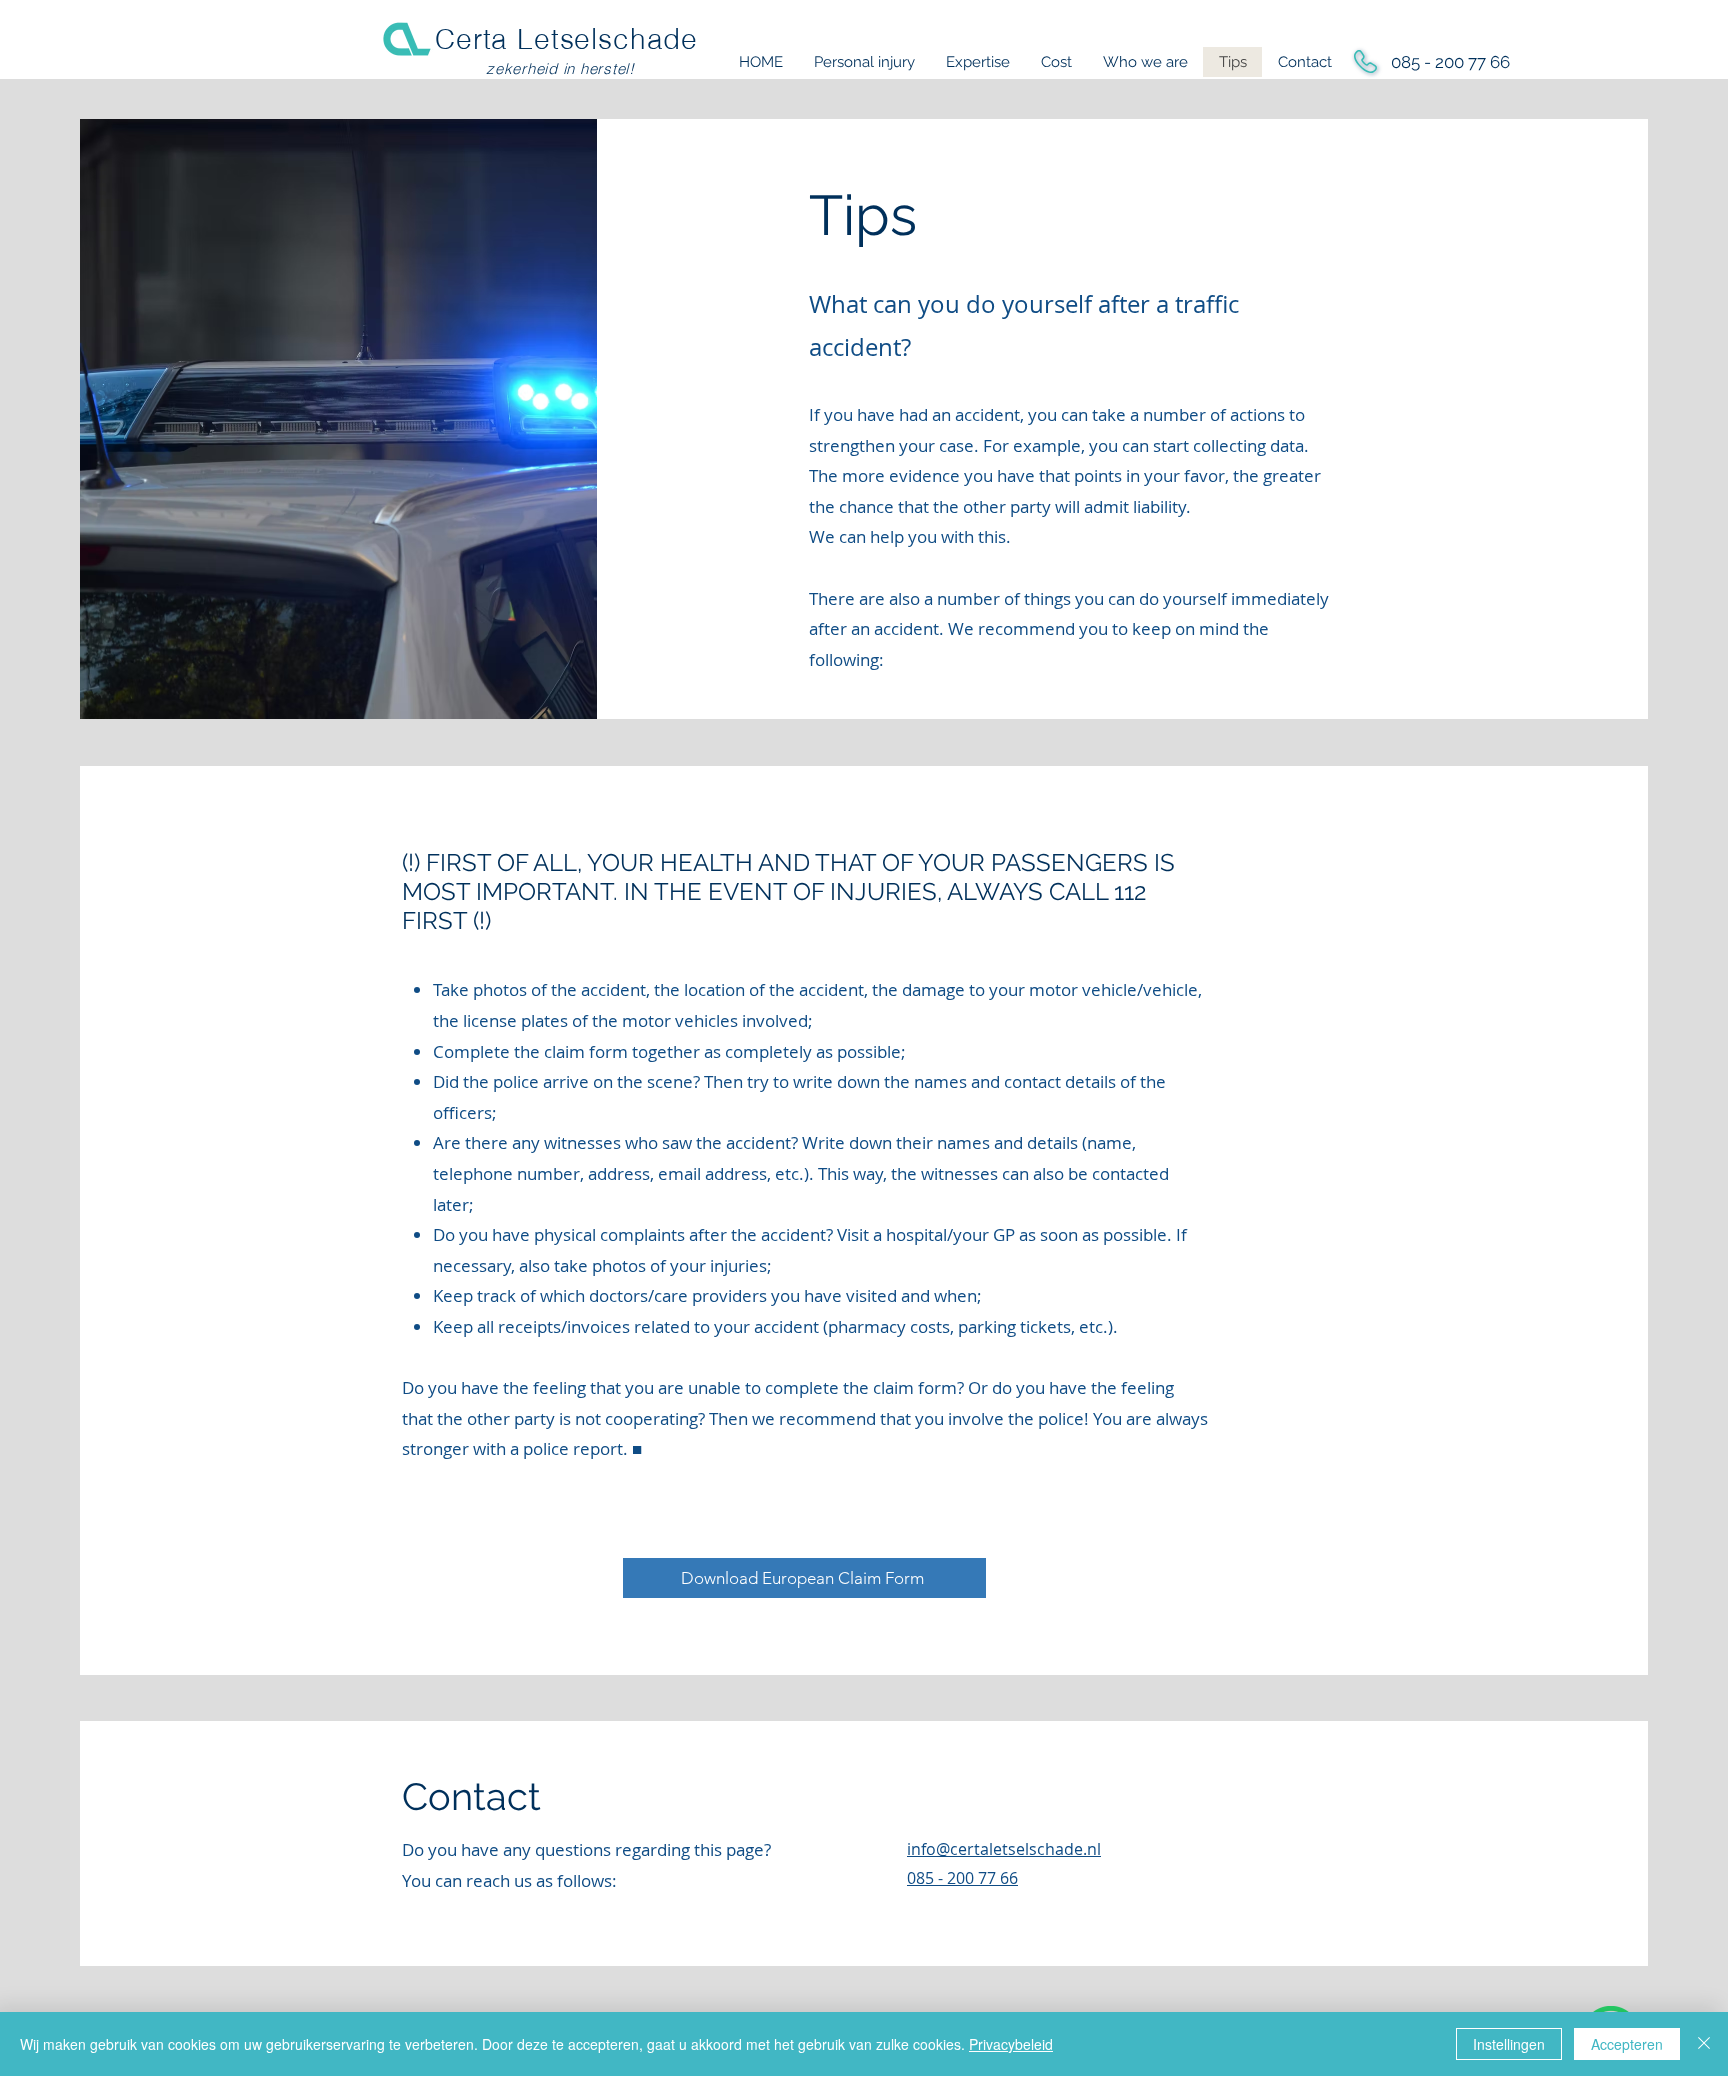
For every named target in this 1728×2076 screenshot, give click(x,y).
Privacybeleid (1011, 2044)
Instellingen (1509, 2044)
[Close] (1704, 2044)
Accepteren (1627, 2044)
